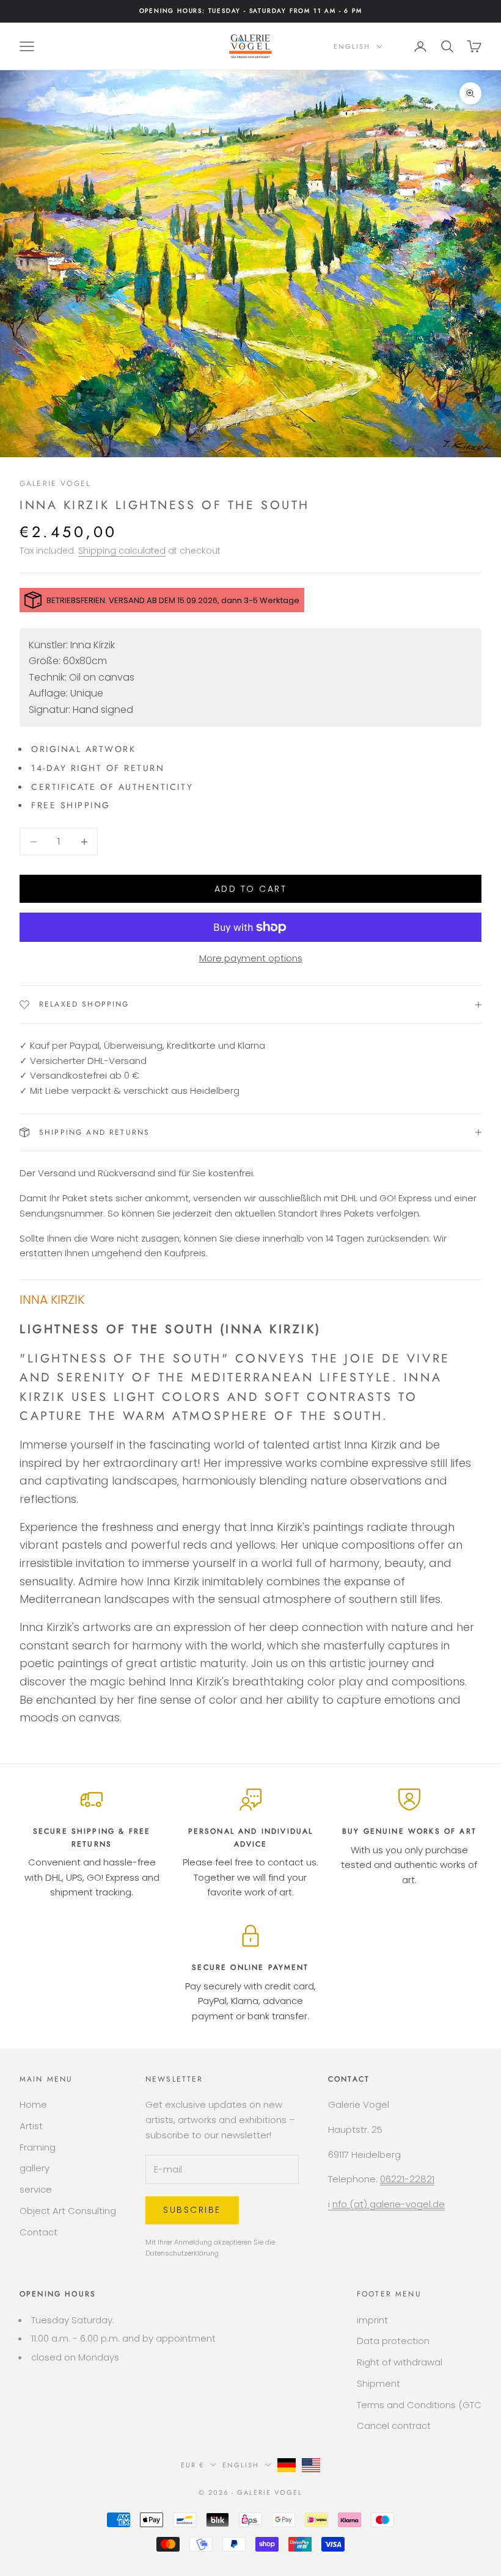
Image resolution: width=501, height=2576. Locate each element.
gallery (35, 2168)
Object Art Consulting (68, 2211)
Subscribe (192, 2210)
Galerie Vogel (55, 483)
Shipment (378, 2383)
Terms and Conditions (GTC (419, 2405)
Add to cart (251, 889)
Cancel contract (394, 2426)
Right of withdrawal (400, 2362)
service (36, 2189)
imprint (372, 2320)
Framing (38, 2147)
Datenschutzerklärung (182, 2253)
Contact (38, 2232)
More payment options (251, 958)
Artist (31, 2126)
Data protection (393, 2341)
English (352, 46)
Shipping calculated (122, 551)
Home (33, 2104)
